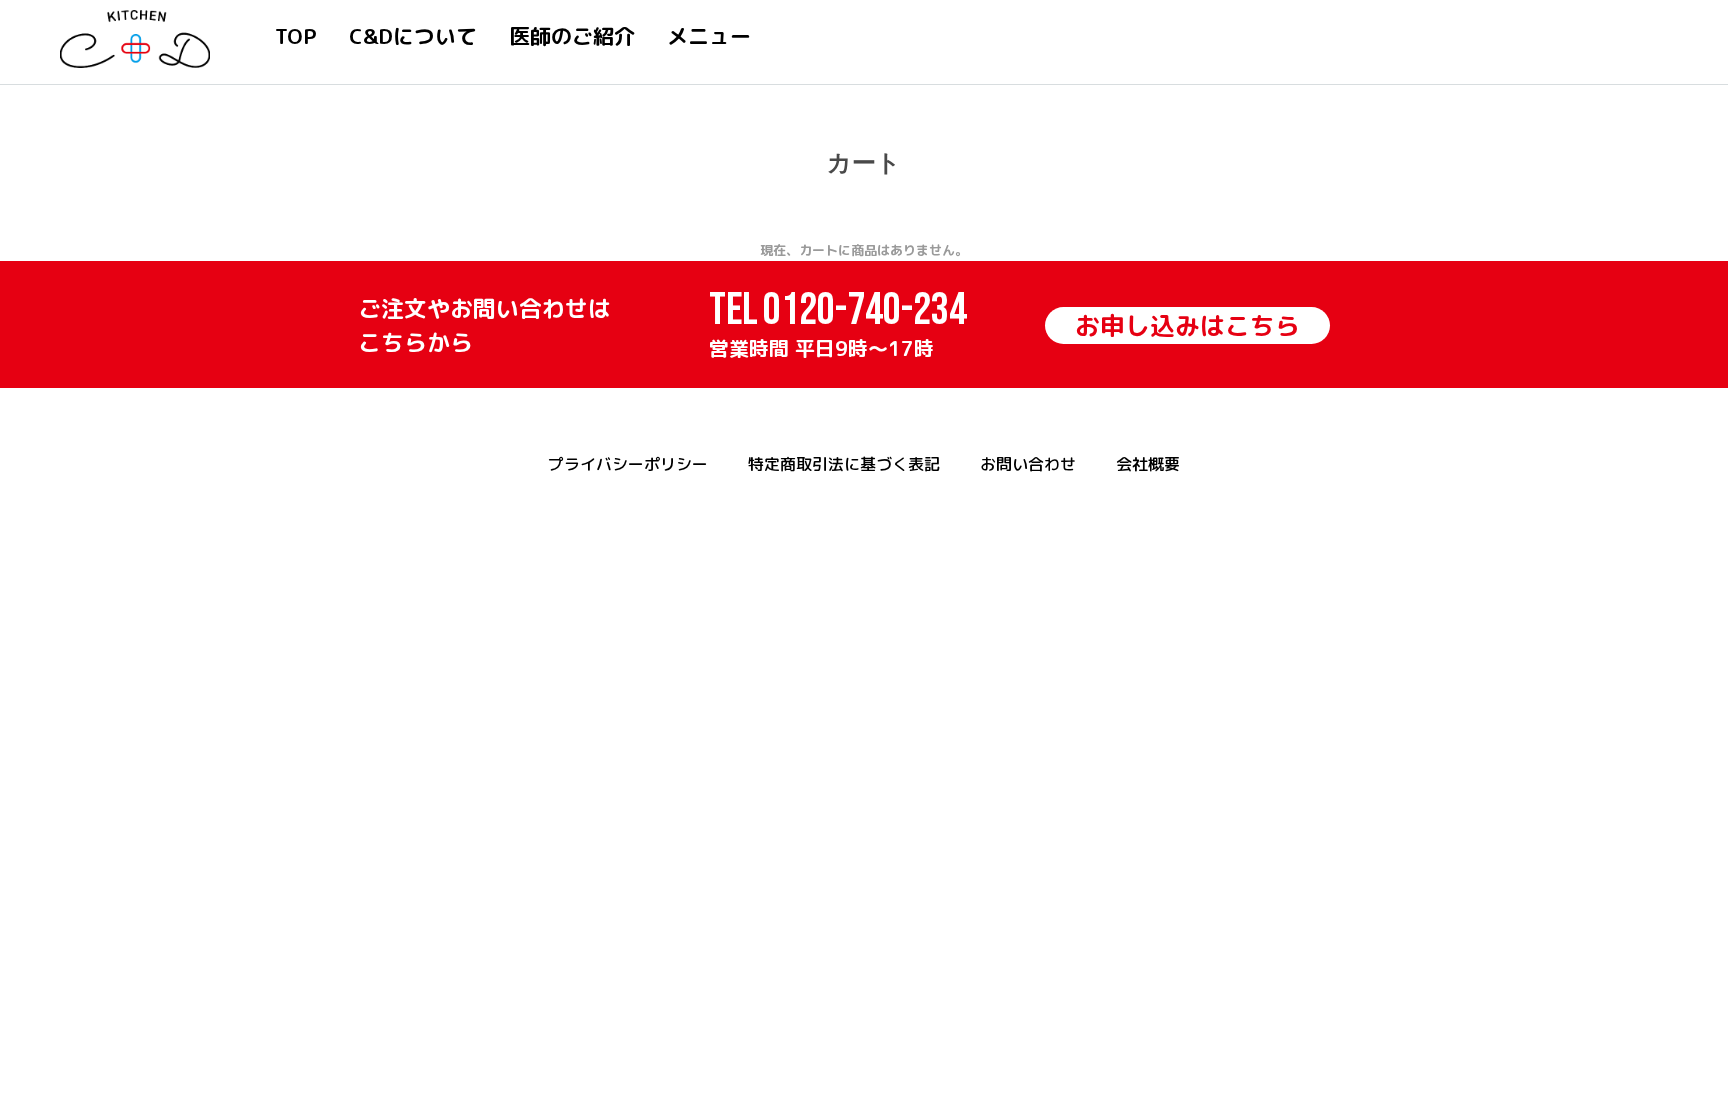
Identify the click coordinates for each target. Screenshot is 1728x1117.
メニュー (709, 36)
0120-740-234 (865, 310)
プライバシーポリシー (628, 464)
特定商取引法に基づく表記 (844, 464)
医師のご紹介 (572, 36)
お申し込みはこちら (1187, 325)
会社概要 (1148, 464)
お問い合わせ (1028, 464)
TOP (296, 36)
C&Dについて (413, 36)
